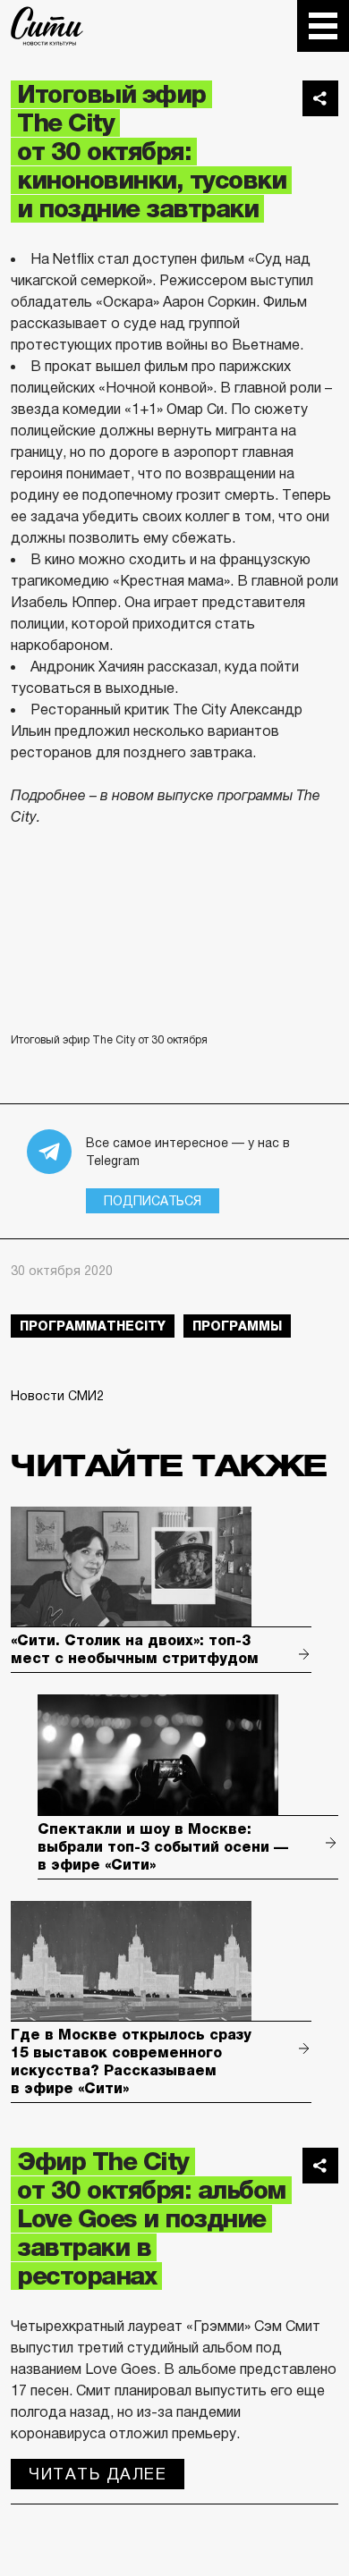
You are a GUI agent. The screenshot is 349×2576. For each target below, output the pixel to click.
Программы (237, 1326)
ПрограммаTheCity (93, 1326)
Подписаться (153, 1201)
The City (47, 26)
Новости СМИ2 (57, 1396)
